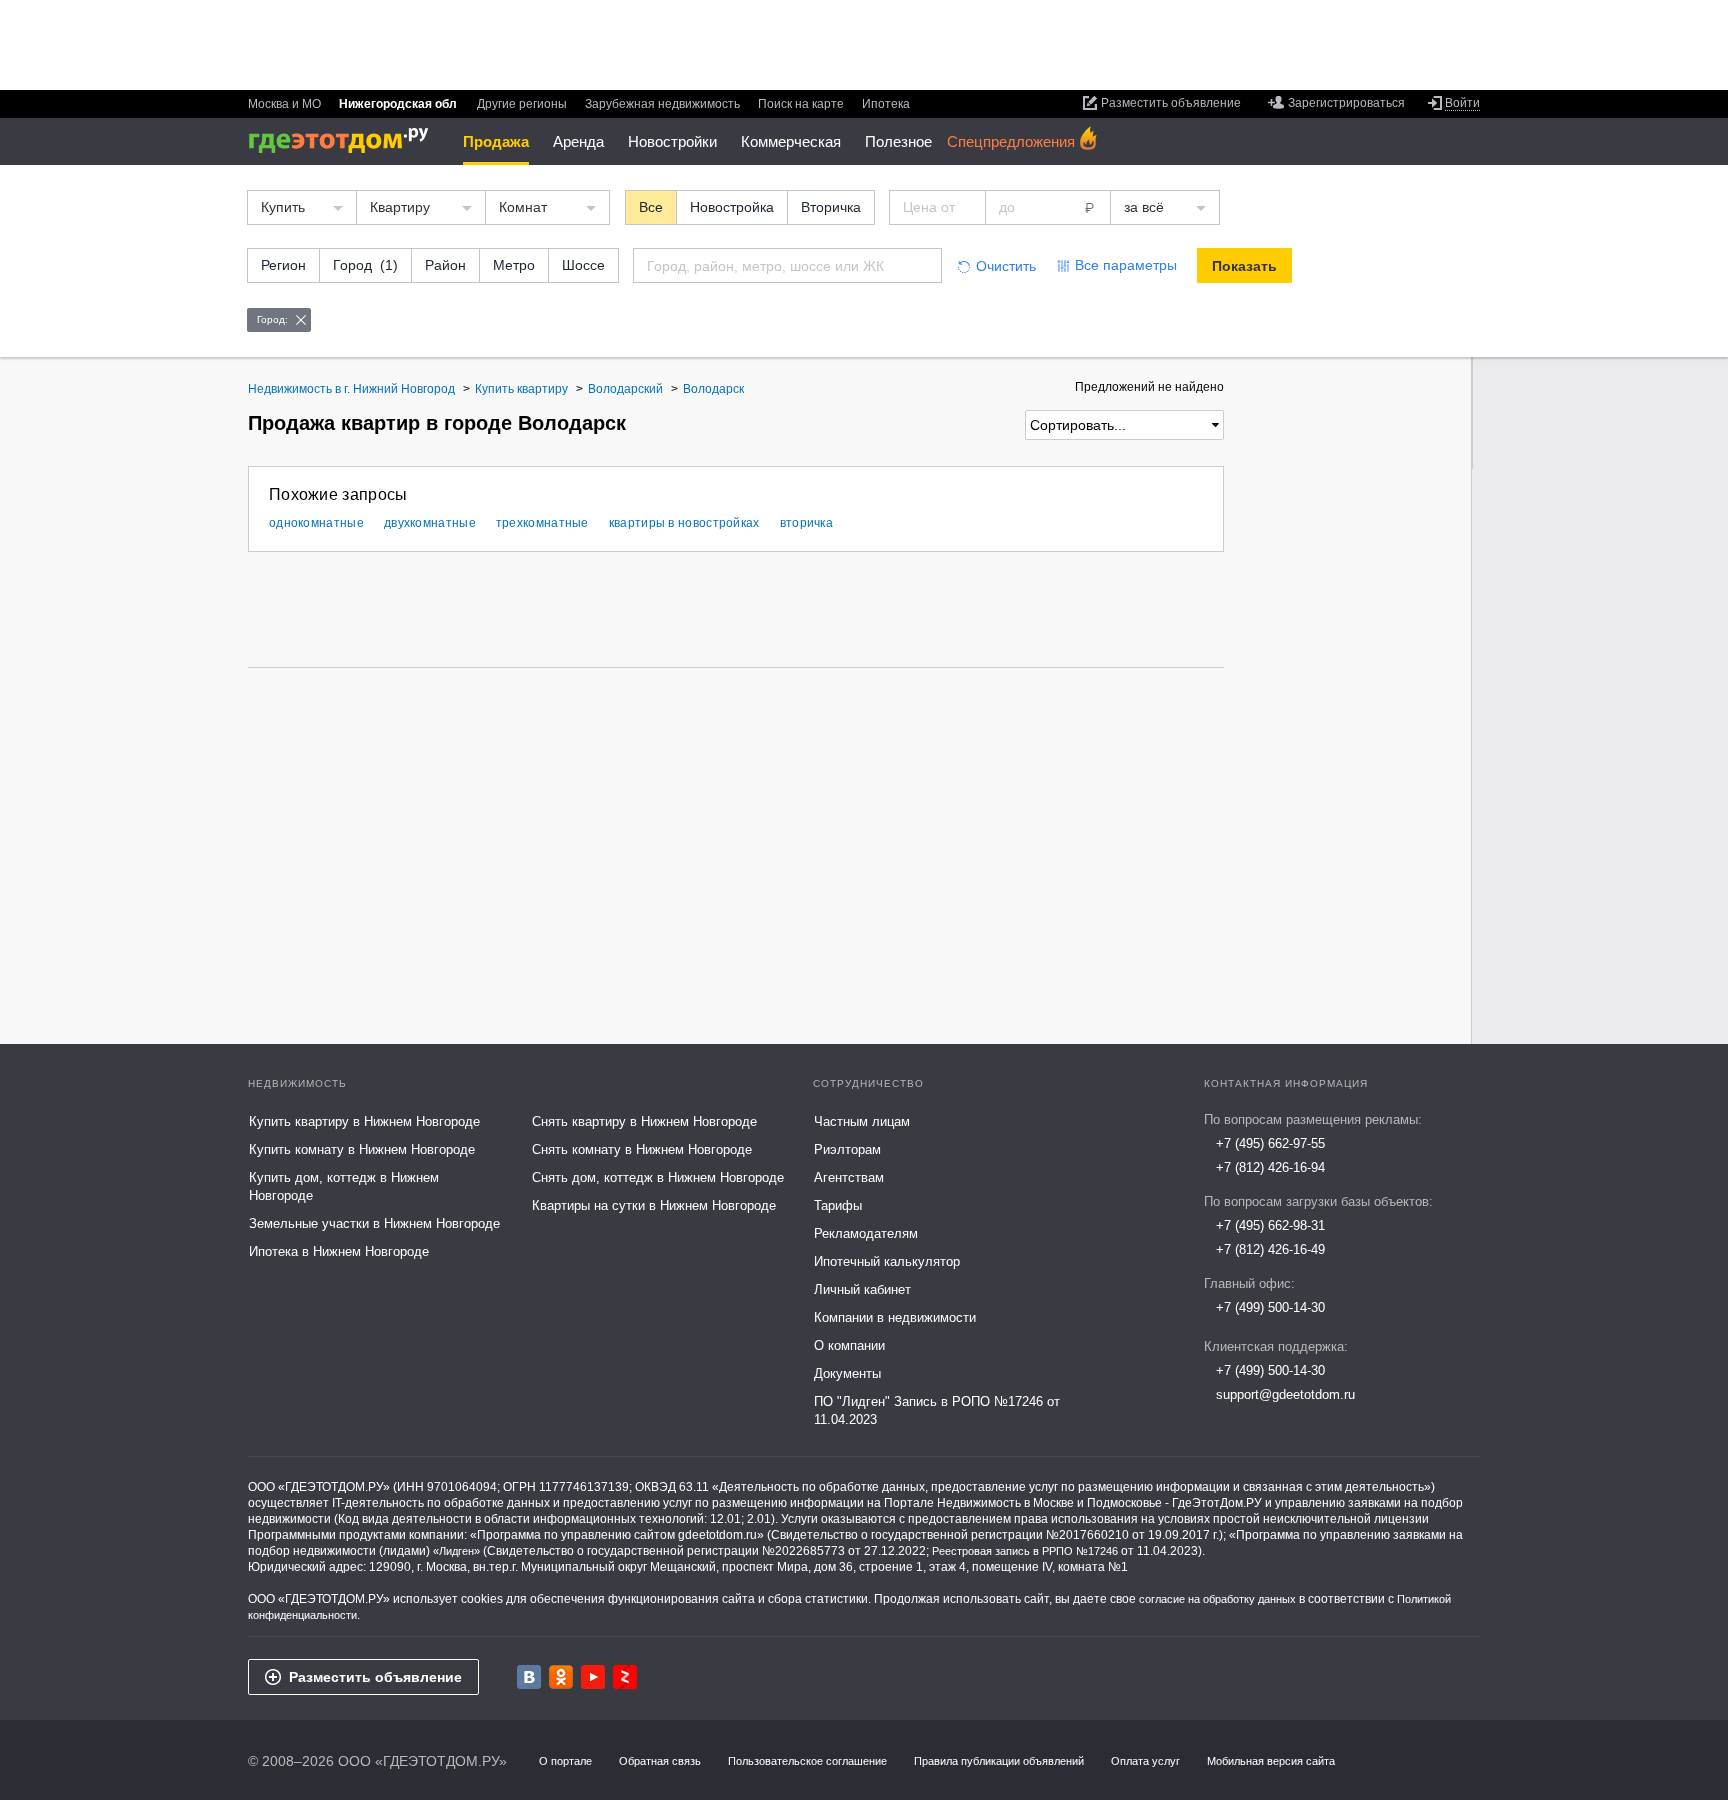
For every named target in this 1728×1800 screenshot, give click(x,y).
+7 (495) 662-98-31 (1270, 1225)
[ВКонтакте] (529, 1677)
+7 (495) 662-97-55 (1270, 1143)
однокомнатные (316, 523)
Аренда (578, 141)
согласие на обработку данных (1217, 1599)
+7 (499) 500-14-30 (1270, 1307)
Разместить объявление (375, 1677)
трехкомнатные (542, 523)
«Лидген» (456, 1551)
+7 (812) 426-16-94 (1270, 1167)
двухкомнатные (430, 523)
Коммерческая (791, 141)
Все (651, 207)
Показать (1244, 266)
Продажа (496, 141)
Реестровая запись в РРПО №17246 (1025, 1551)
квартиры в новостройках (684, 523)
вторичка (806, 523)
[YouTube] (593, 1677)
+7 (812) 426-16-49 (1270, 1249)
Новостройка (732, 207)
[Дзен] (625, 1677)
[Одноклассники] (561, 1677)
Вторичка (831, 207)
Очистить (1006, 266)
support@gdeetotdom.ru (1285, 1394)
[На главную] (345, 140)
